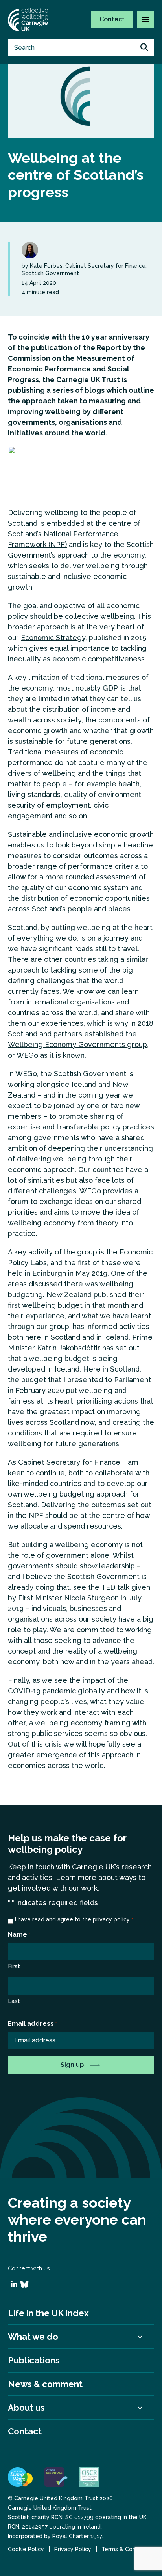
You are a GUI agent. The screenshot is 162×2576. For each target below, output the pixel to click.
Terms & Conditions (127, 2549)
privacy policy (111, 1919)
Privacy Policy (73, 2549)
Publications (34, 2360)
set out (128, 1348)
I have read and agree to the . (74, 1919)
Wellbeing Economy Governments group (77, 1044)
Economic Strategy (53, 637)
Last (14, 2001)
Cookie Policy (26, 2549)
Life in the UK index (48, 2313)
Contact (112, 19)
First (14, 1966)
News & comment (45, 2384)
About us (26, 2408)
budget (34, 1380)
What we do (33, 2337)
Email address (32, 2024)
